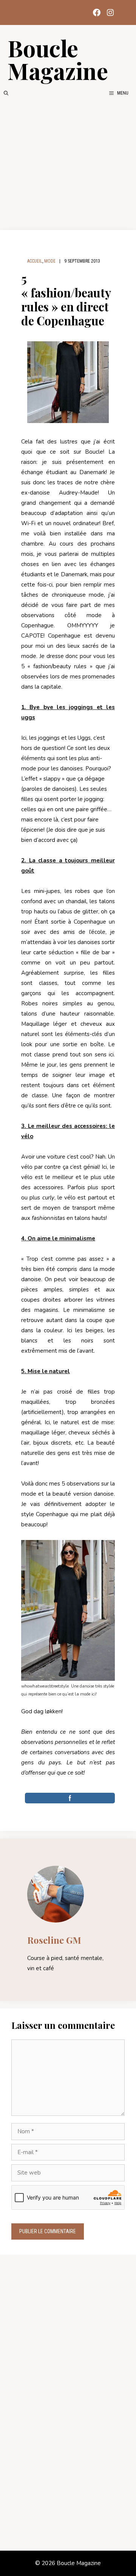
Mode (50, 261)
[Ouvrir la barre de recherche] (6, 93)
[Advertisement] (68, 163)
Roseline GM (54, 1940)
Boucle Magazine (58, 59)
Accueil (35, 261)
